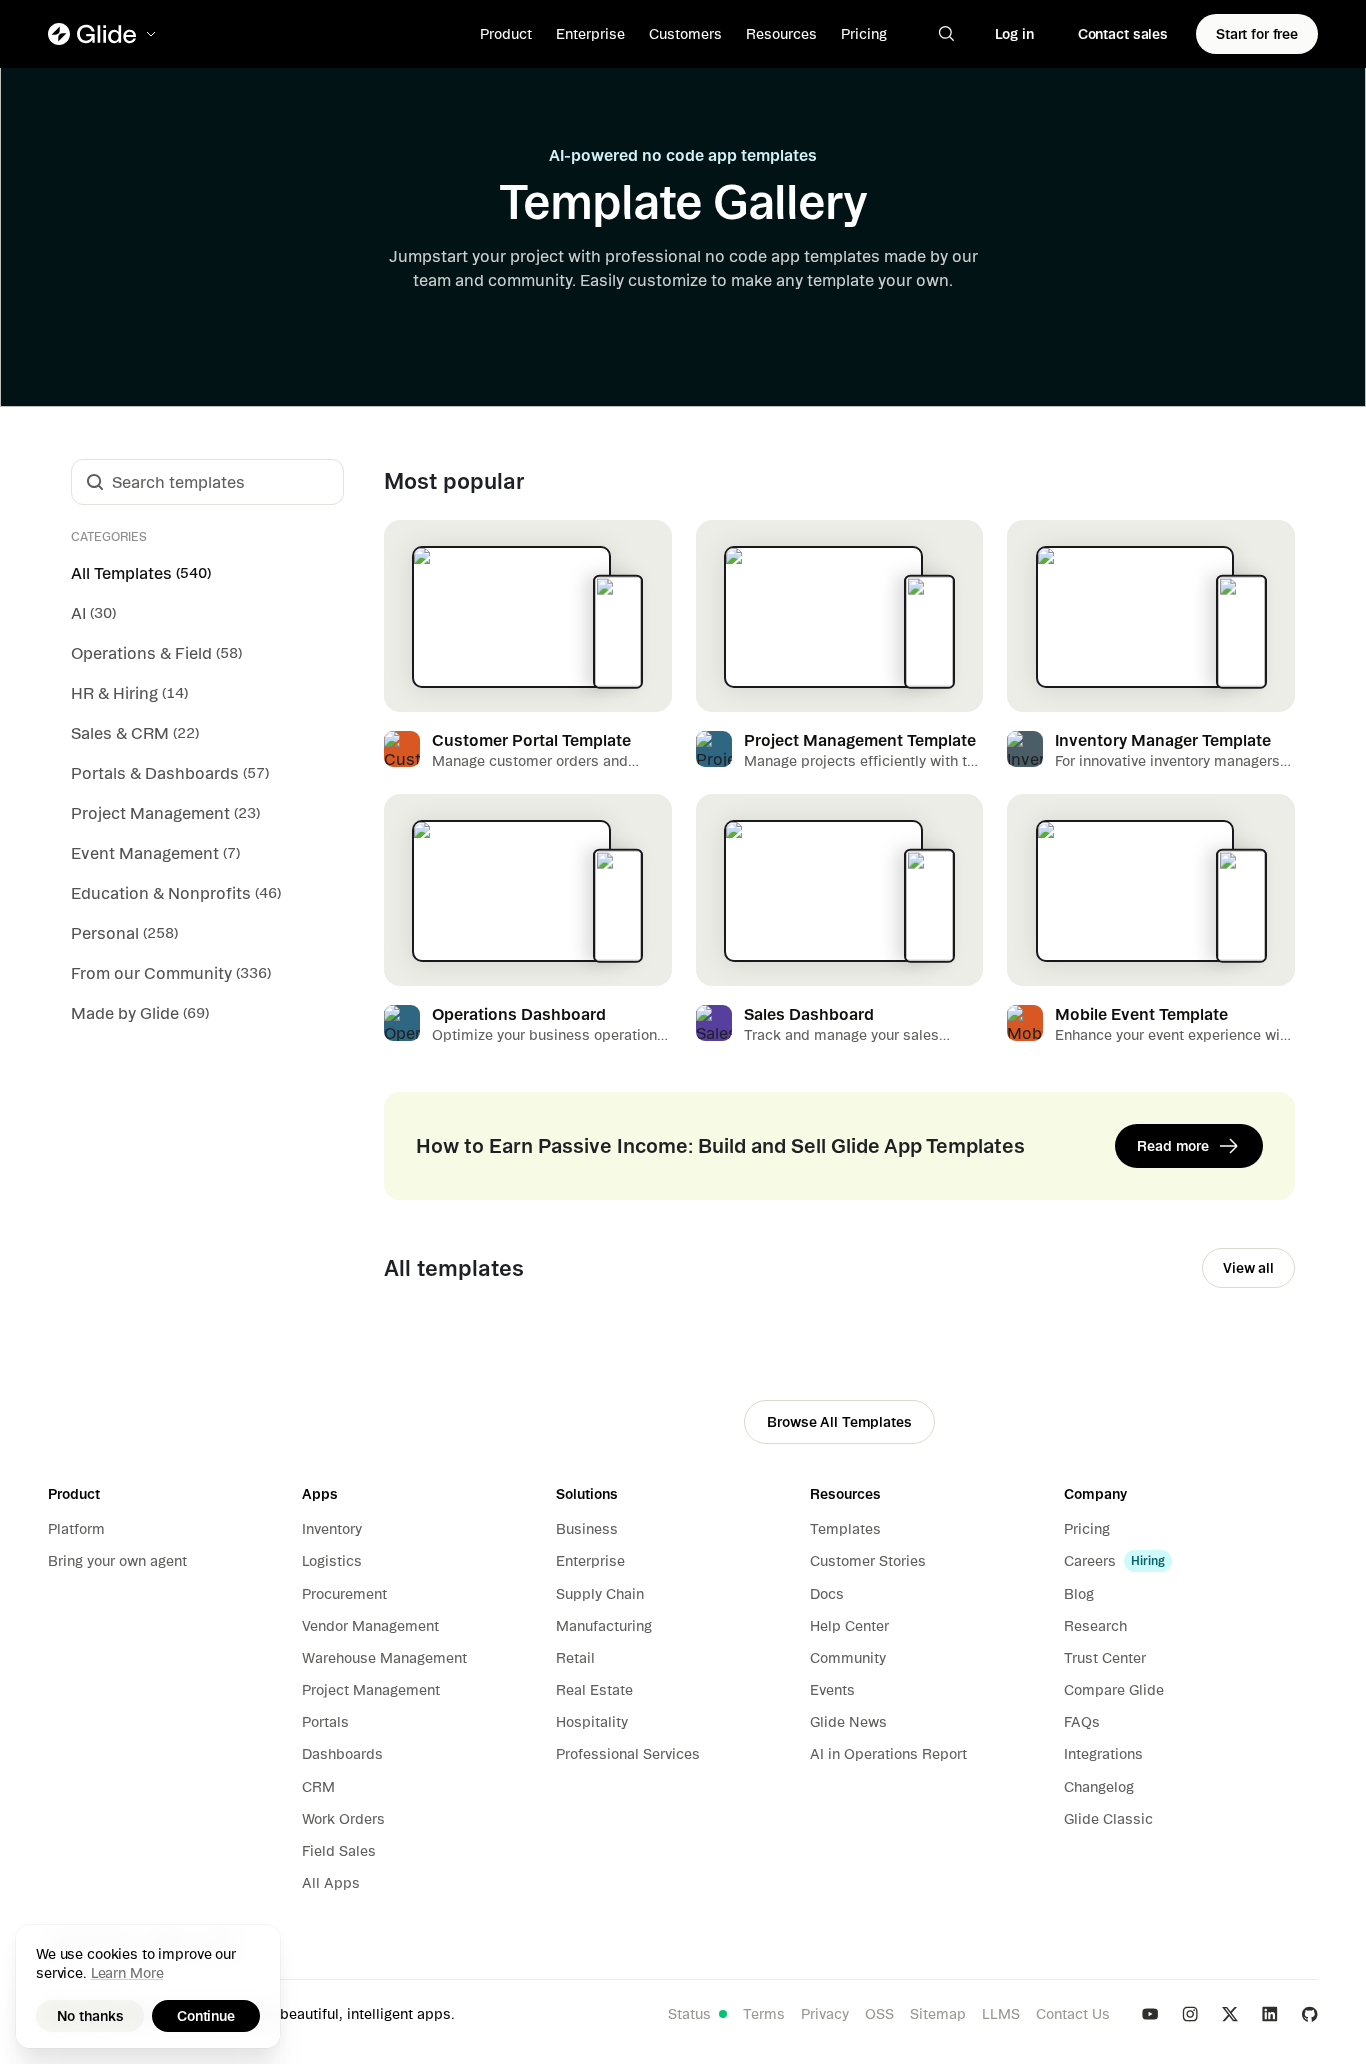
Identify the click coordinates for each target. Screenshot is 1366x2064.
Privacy (825, 2014)
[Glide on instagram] (1190, 2014)
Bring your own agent (117, 1561)
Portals (325, 1722)
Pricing (864, 34)
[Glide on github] (1310, 2014)
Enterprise (590, 34)
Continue (206, 2016)
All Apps (331, 1883)
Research (1095, 1626)
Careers (1090, 1561)
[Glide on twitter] (1230, 2014)
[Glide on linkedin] (1270, 2014)
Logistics (332, 1561)
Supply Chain (600, 1594)
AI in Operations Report (888, 1754)
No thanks (90, 2016)
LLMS (1001, 2014)
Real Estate (594, 1690)
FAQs (1082, 1722)
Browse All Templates (839, 1422)
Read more (1173, 1146)
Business (587, 1529)
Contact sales (1123, 34)
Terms (764, 2014)
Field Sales (339, 1851)
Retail (575, 1658)
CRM (318, 1787)
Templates (845, 1529)
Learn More (127, 1973)
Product (506, 34)
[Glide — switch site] (103, 34)
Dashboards (342, 1754)
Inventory (332, 1529)
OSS (879, 2014)
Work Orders (343, 1819)
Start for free (1257, 34)
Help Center (849, 1626)
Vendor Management (370, 1626)
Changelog (1099, 1787)
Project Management (371, 1690)
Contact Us (1073, 2014)
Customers (685, 34)
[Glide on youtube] (1150, 2014)
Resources (781, 34)
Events (832, 1690)
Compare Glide (1114, 1690)
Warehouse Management (384, 1658)
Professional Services (628, 1754)
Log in (1014, 34)
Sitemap (938, 2014)
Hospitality (592, 1722)
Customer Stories (868, 1561)
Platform (76, 1529)
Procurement (344, 1594)
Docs (827, 1594)
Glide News (848, 1722)
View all (1248, 1268)
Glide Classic (1108, 1819)
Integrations (1103, 1754)
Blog (1079, 1594)
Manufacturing (604, 1626)
